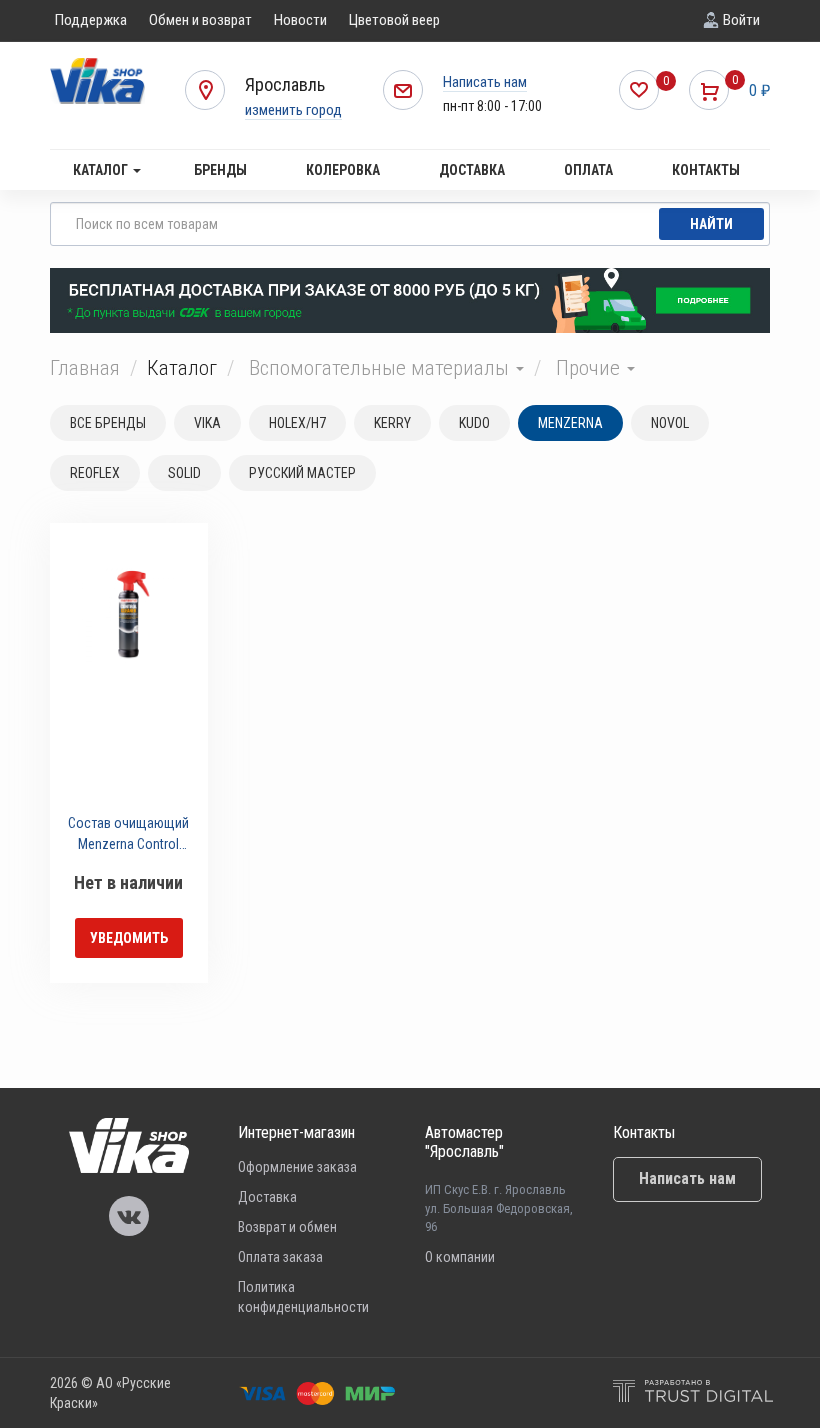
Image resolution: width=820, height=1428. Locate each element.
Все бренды (108, 423)
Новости (300, 20)
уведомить (129, 938)
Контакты (706, 170)
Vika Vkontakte (129, 1216)
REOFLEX (95, 473)
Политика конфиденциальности (303, 1297)
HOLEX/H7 (297, 423)
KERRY (392, 423)
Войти (741, 20)
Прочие (590, 368)
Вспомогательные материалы (381, 368)
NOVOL (670, 423)
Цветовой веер (394, 20)
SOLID (184, 473)
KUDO (474, 423)
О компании (460, 1257)
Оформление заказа (297, 1167)
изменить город (293, 110)
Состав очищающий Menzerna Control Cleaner (128, 836)
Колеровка (343, 170)
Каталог (102, 170)
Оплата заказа (280, 1257)
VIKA (207, 423)
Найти (711, 224)
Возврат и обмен (287, 1227)
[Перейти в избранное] (639, 90)
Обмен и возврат (200, 20)
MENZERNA (570, 423)
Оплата (588, 170)
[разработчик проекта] (693, 1393)
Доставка (472, 170)
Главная (85, 368)
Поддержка (91, 20)
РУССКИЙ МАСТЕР (302, 473)
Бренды (220, 170)
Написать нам (485, 82)
